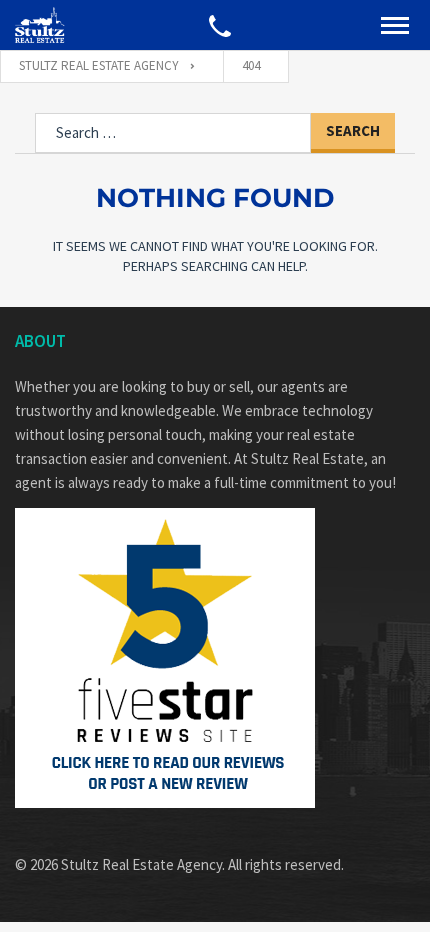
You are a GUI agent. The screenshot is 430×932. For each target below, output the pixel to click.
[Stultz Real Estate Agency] (40, 25)
